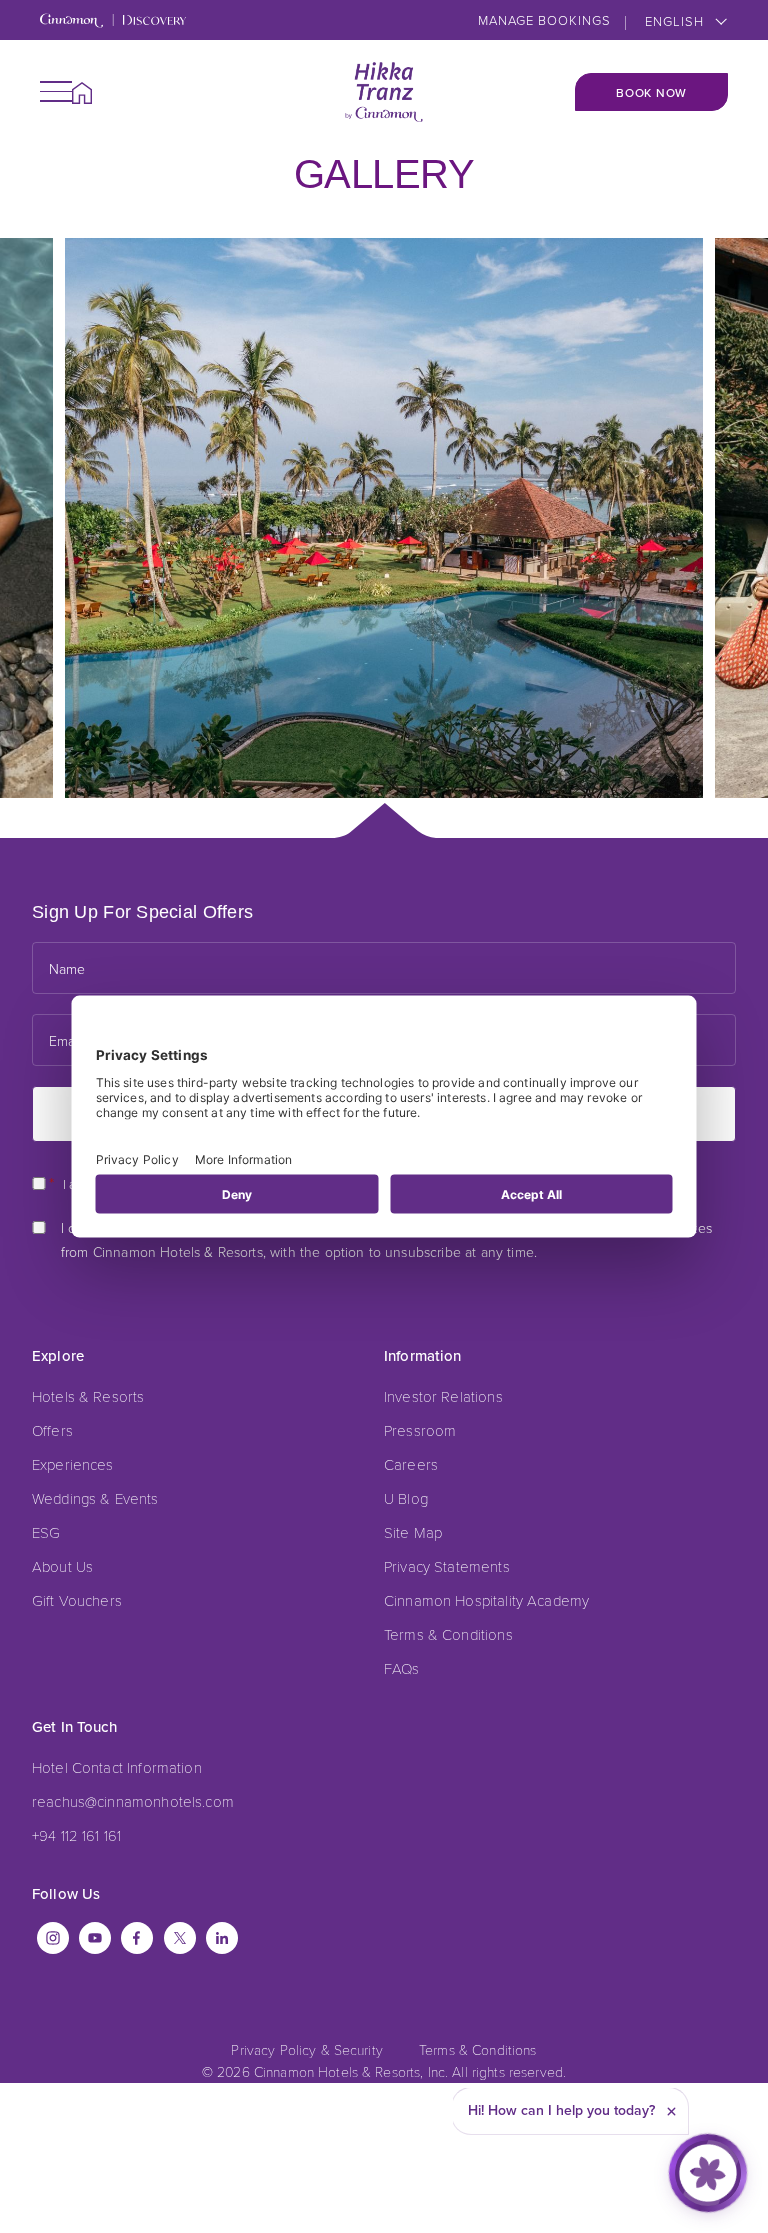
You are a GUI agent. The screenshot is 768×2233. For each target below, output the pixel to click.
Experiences (73, 1464)
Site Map (413, 1532)
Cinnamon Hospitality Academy (486, 1600)
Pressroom (420, 1430)
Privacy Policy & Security (307, 2049)
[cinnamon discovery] (113, 22)
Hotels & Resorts (88, 1396)
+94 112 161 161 (76, 1835)
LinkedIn (222, 1938)
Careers (411, 1464)
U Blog (406, 1498)
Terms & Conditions (448, 1634)
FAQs (402, 1668)
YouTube (95, 1938)
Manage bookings (544, 20)
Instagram (53, 1938)
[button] (56, 91)
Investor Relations (443, 1396)
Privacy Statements (447, 1566)
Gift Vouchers (77, 1600)
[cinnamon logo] (383, 92)
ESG (46, 1532)
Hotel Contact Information (117, 1767)
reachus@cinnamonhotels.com (133, 1801)
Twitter (180, 1938)
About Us (62, 1566)
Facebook (137, 1938)
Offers (52, 1430)
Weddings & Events (95, 1498)
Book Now (651, 92)
